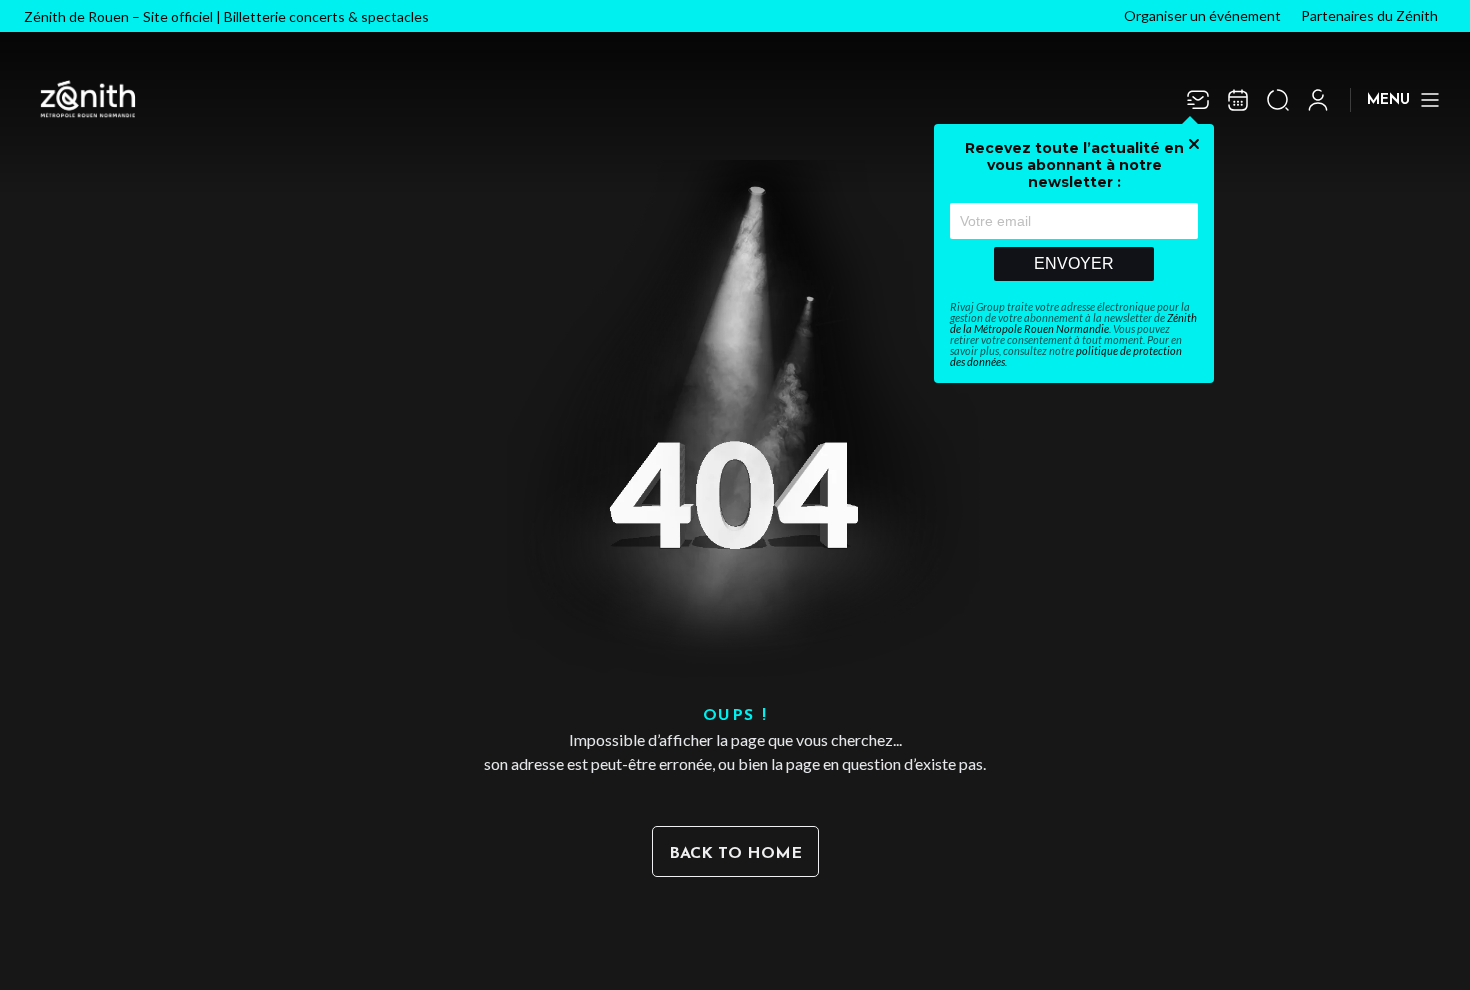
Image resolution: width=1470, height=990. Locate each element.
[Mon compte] (1318, 100)
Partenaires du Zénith (1369, 15)
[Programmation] (1238, 100)
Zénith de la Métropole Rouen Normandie (1073, 323)
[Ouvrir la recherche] (1278, 100)
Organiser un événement (1202, 15)
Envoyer (1074, 263)
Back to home (735, 854)
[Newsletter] (1198, 100)
